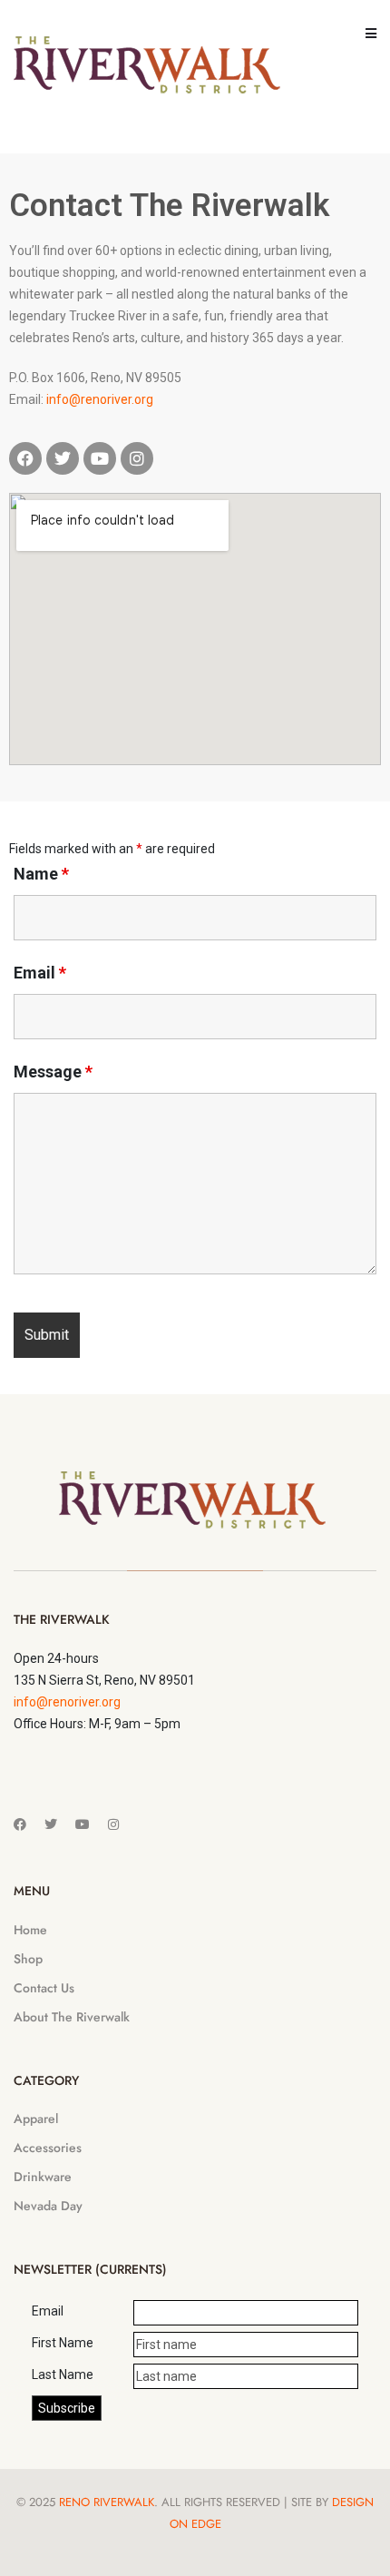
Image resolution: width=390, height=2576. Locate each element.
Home (30, 1930)
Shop (28, 1959)
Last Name (63, 2374)
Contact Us (44, 1988)
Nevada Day (48, 2206)
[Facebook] (25, 458)
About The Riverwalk (72, 2017)
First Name (63, 2343)
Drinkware (43, 2177)
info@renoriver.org (100, 399)
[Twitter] (63, 458)
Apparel (36, 2119)
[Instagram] (137, 458)
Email (40, 973)
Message (53, 1072)
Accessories (48, 2148)
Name (41, 874)
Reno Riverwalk (107, 2502)
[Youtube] (100, 458)
